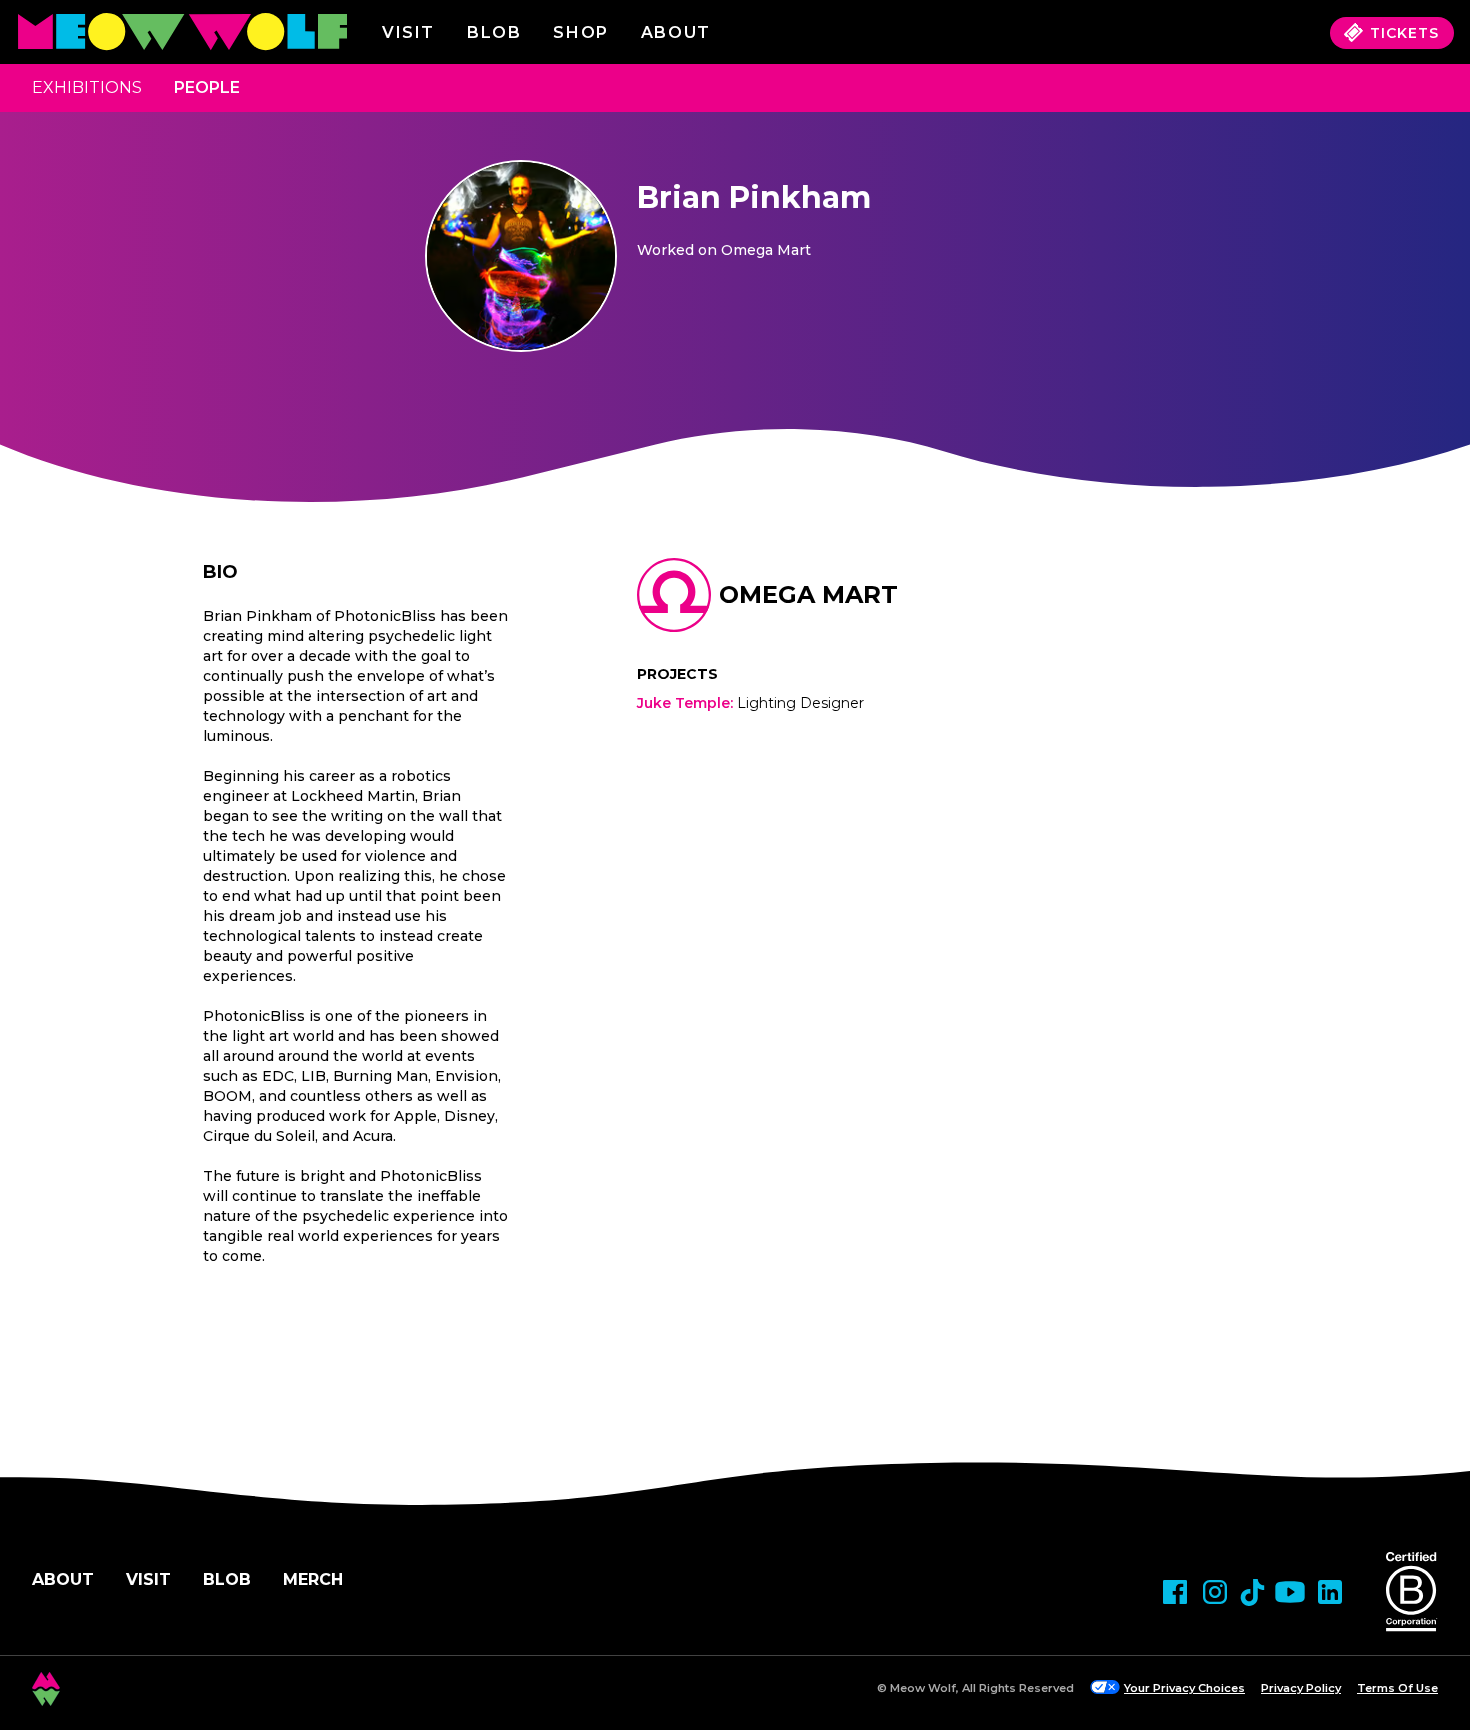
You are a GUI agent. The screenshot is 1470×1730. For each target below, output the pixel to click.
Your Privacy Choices (1184, 1688)
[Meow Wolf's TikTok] (1252, 1592)
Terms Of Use (1397, 1688)
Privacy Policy (1301, 1688)
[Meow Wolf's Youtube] (1290, 1592)
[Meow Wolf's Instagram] (1215, 1592)
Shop (580, 32)
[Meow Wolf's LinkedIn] (1330, 1592)
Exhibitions (87, 87)
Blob (494, 32)
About (63, 1579)
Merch (313, 1579)
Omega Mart (808, 594)
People (207, 87)
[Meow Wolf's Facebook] (1175, 1592)
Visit (408, 32)
